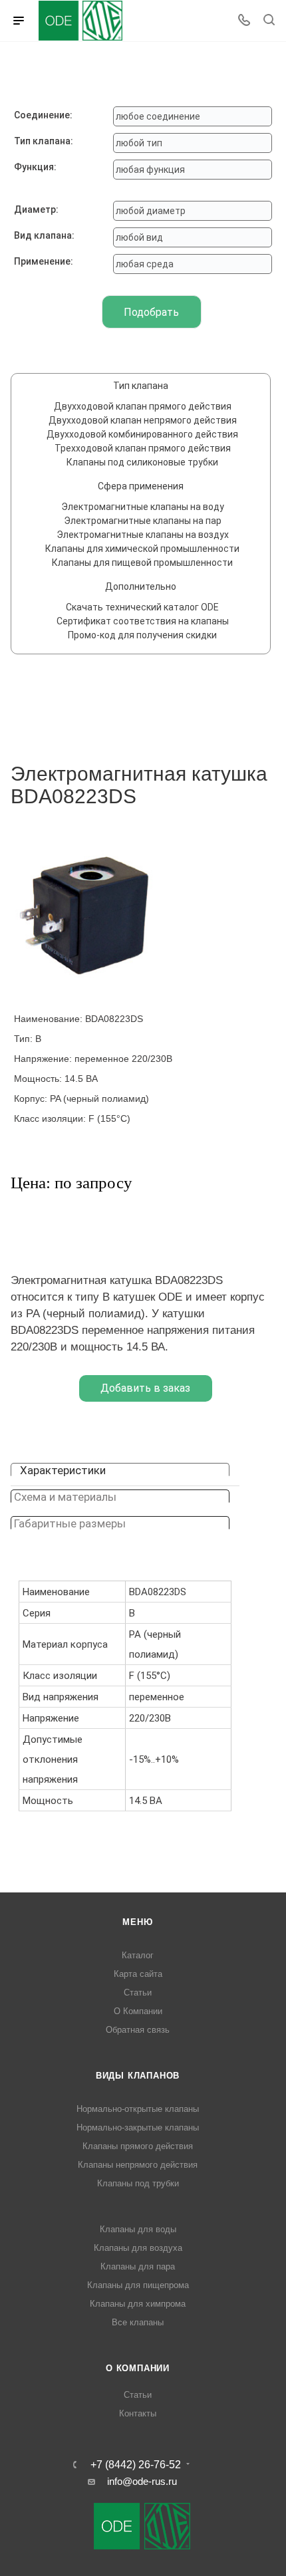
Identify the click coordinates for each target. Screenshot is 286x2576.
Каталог (138, 1955)
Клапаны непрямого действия (138, 2165)
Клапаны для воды (138, 2229)
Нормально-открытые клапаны (138, 2109)
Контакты (138, 2413)
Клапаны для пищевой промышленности (142, 563)
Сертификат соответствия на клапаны (143, 621)
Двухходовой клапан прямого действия (143, 406)
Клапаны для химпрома (138, 2304)
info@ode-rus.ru (142, 2481)
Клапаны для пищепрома (138, 2285)
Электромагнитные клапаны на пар (143, 521)
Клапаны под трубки (138, 2183)
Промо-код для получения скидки (142, 635)
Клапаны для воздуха (138, 2248)
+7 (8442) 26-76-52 (136, 2465)
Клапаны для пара (138, 2266)
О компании (138, 2368)
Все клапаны (138, 2322)
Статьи (138, 1993)
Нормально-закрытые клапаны (138, 2127)
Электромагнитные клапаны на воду (143, 507)
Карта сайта (138, 1974)
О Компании (138, 2011)
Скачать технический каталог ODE (142, 607)
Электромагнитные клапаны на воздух (143, 535)
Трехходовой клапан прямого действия (143, 448)
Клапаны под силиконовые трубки (142, 462)
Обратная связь (138, 2030)
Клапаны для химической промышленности (142, 549)
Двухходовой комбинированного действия (142, 434)
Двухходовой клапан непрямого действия (143, 420)
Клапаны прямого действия (138, 2146)
